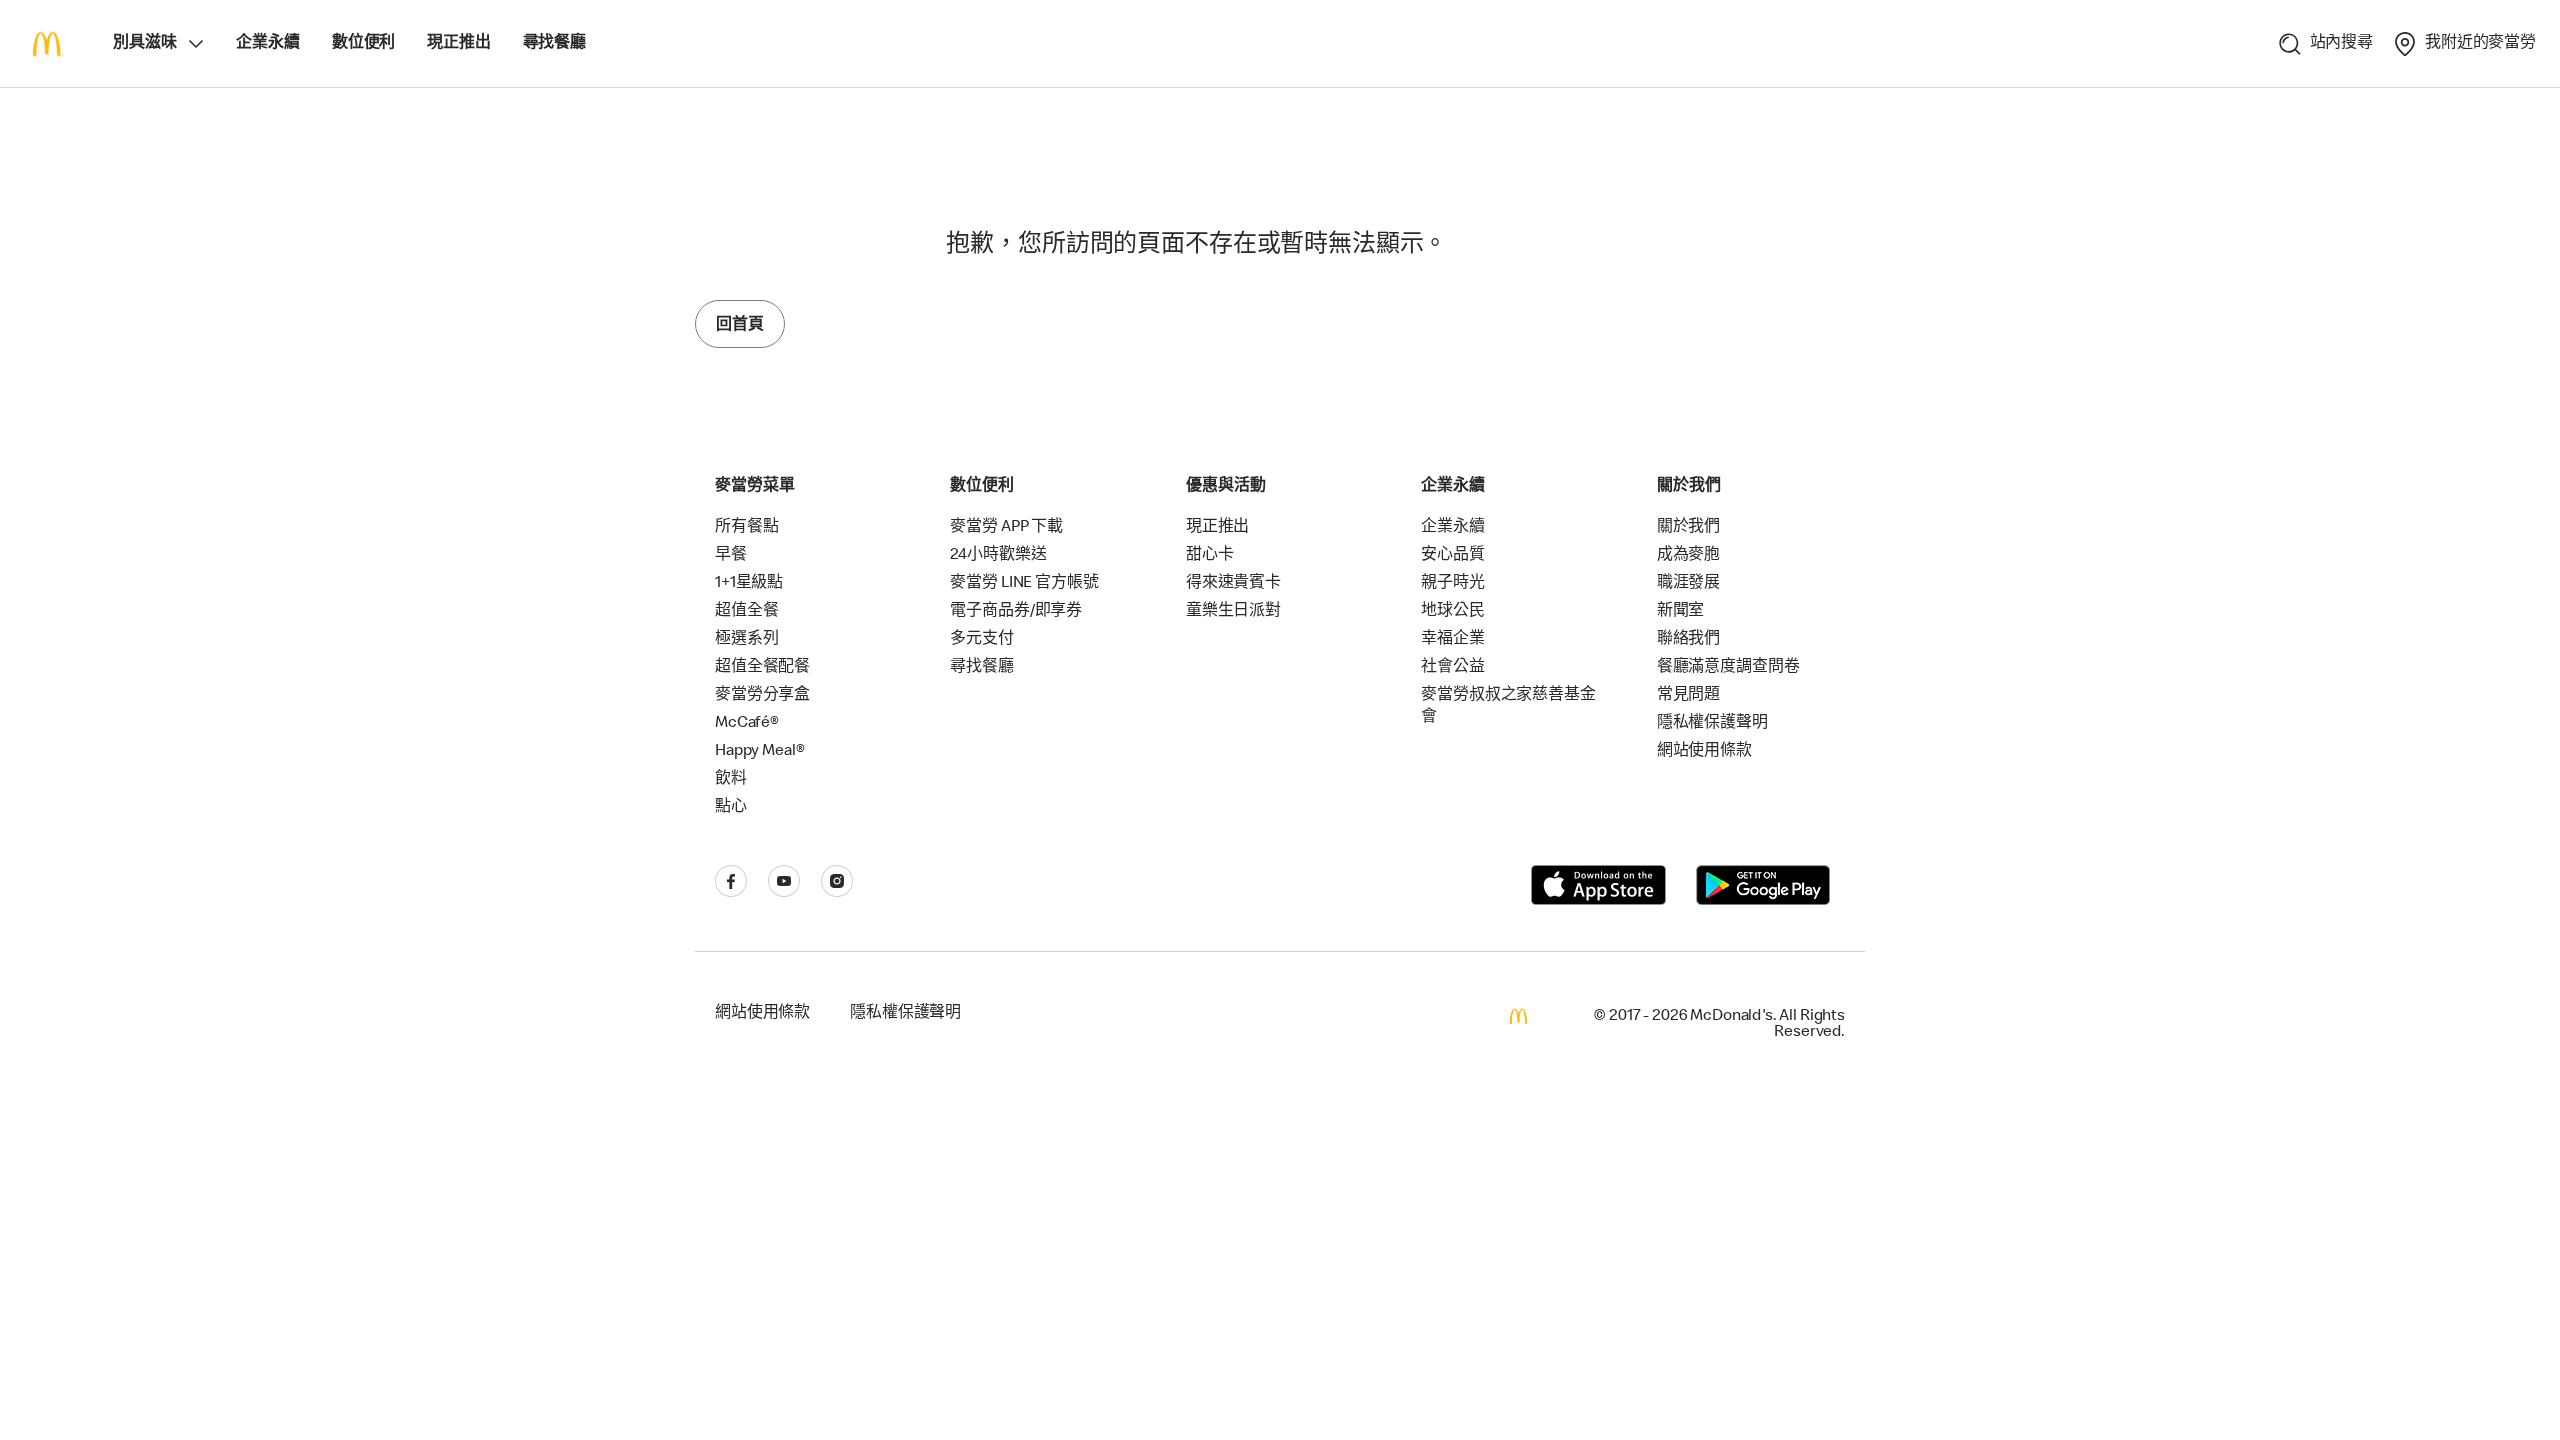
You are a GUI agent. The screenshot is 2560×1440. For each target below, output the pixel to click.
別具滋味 (144, 44)
